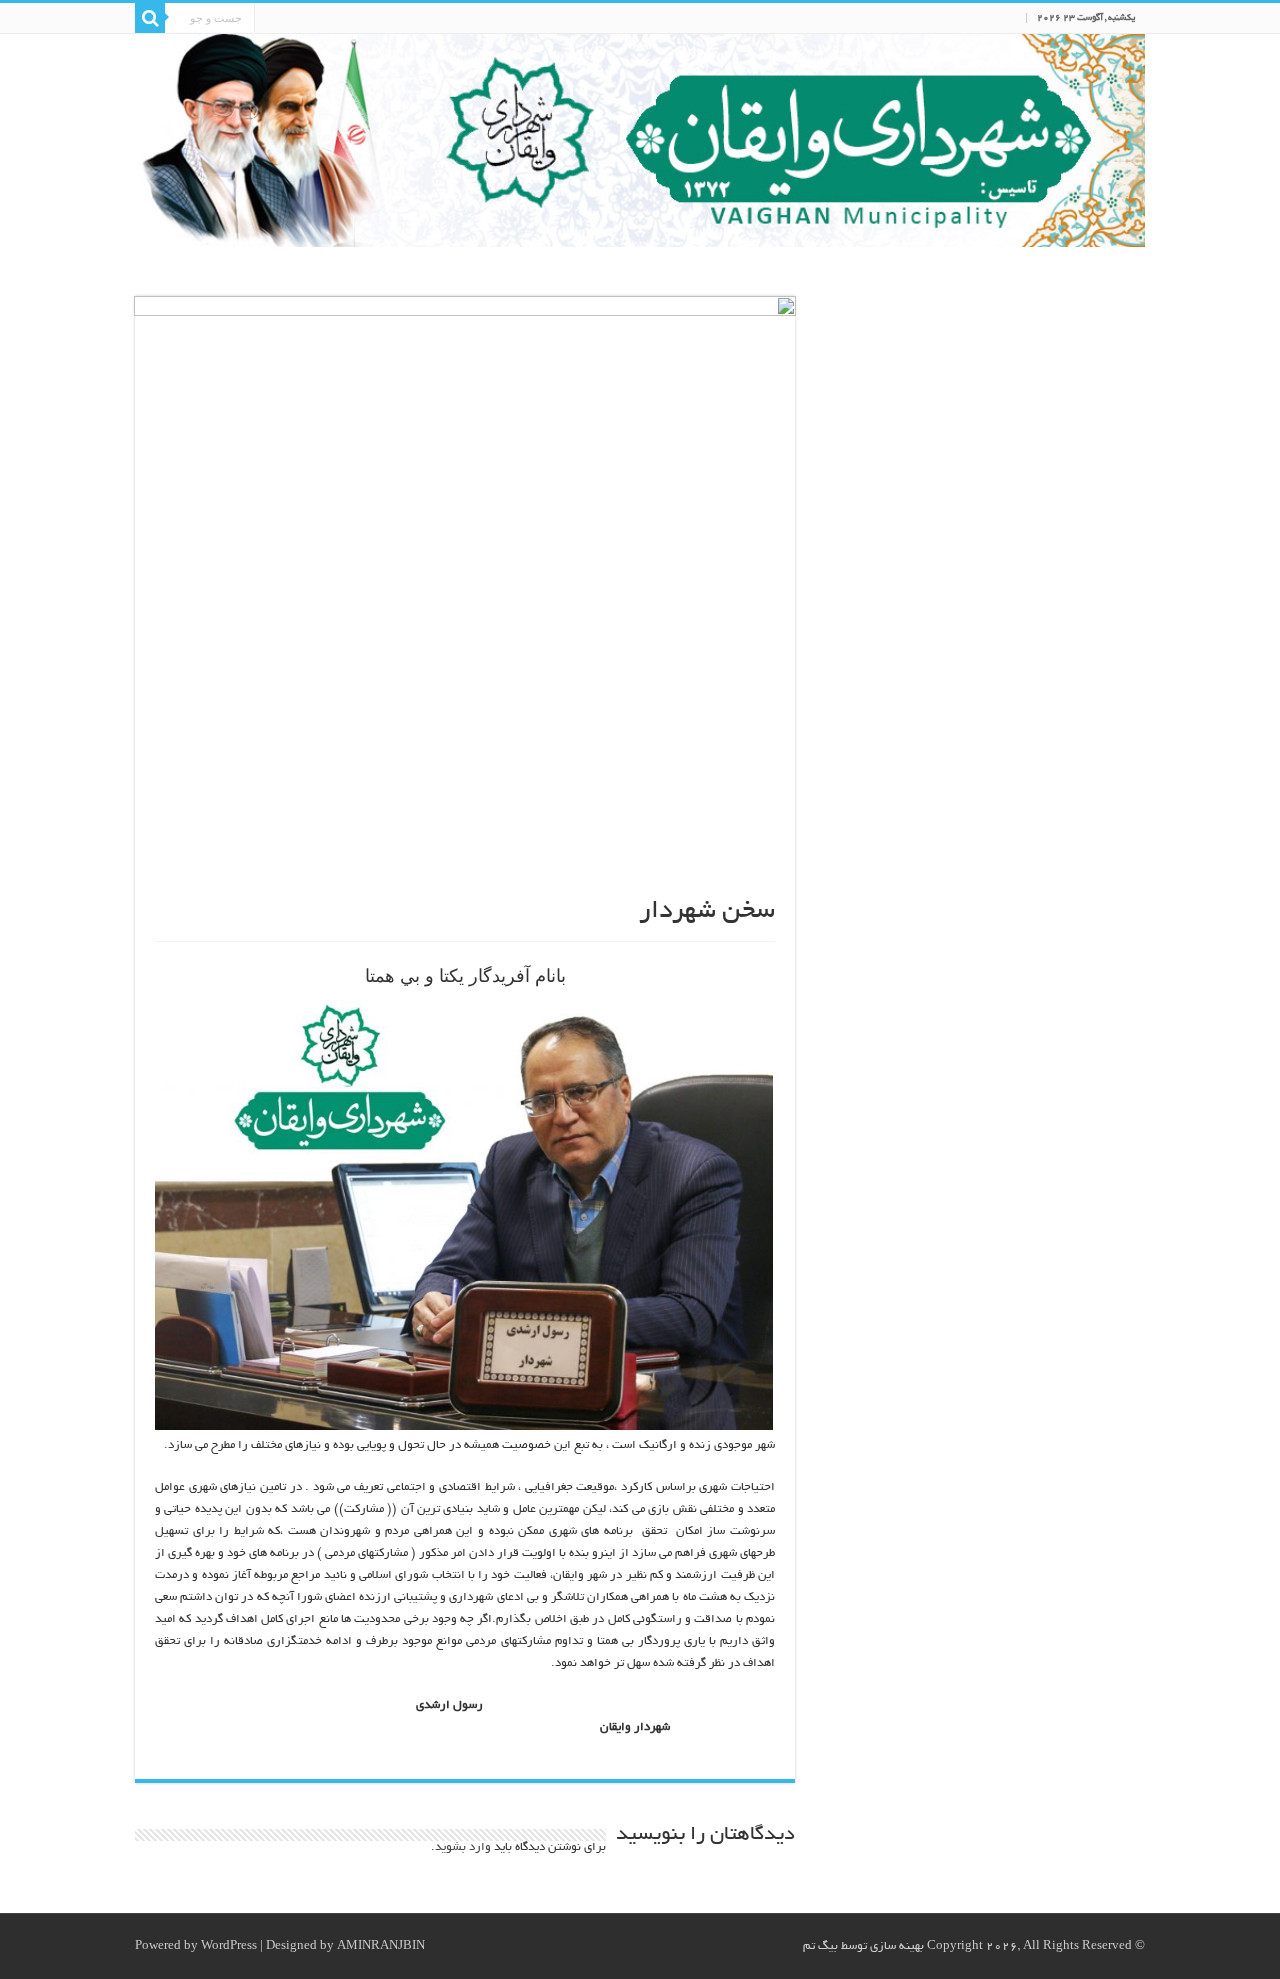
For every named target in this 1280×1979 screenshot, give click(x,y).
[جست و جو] (150, 18)
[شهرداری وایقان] (640, 140)
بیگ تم (820, 1946)
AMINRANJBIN (381, 1946)
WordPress (229, 1946)
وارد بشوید (463, 1847)
